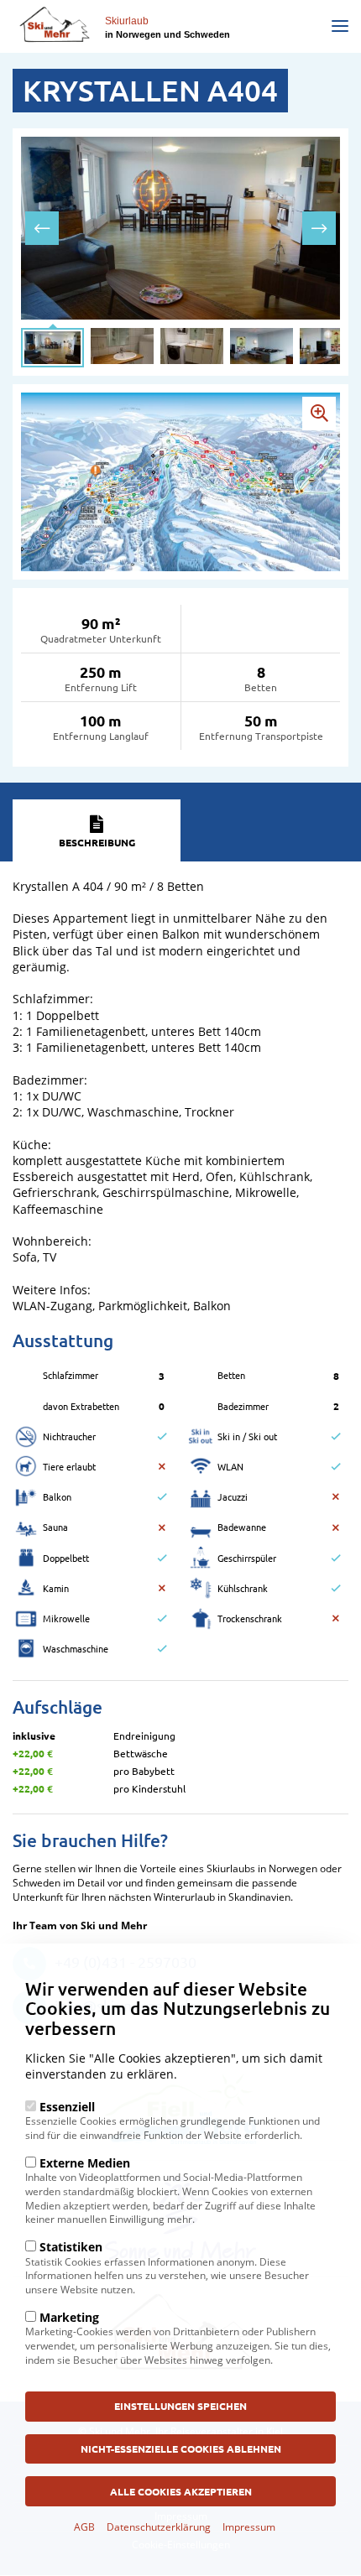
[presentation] (42, 228)
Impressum (249, 2527)
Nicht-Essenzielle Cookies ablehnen (181, 2449)
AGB (84, 2527)
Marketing (69, 2317)
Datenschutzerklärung (159, 2527)
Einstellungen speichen (180, 2406)
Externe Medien (85, 2163)
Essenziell (67, 2107)
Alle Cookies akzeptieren (181, 2491)
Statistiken (71, 2247)
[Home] (55, 24)
